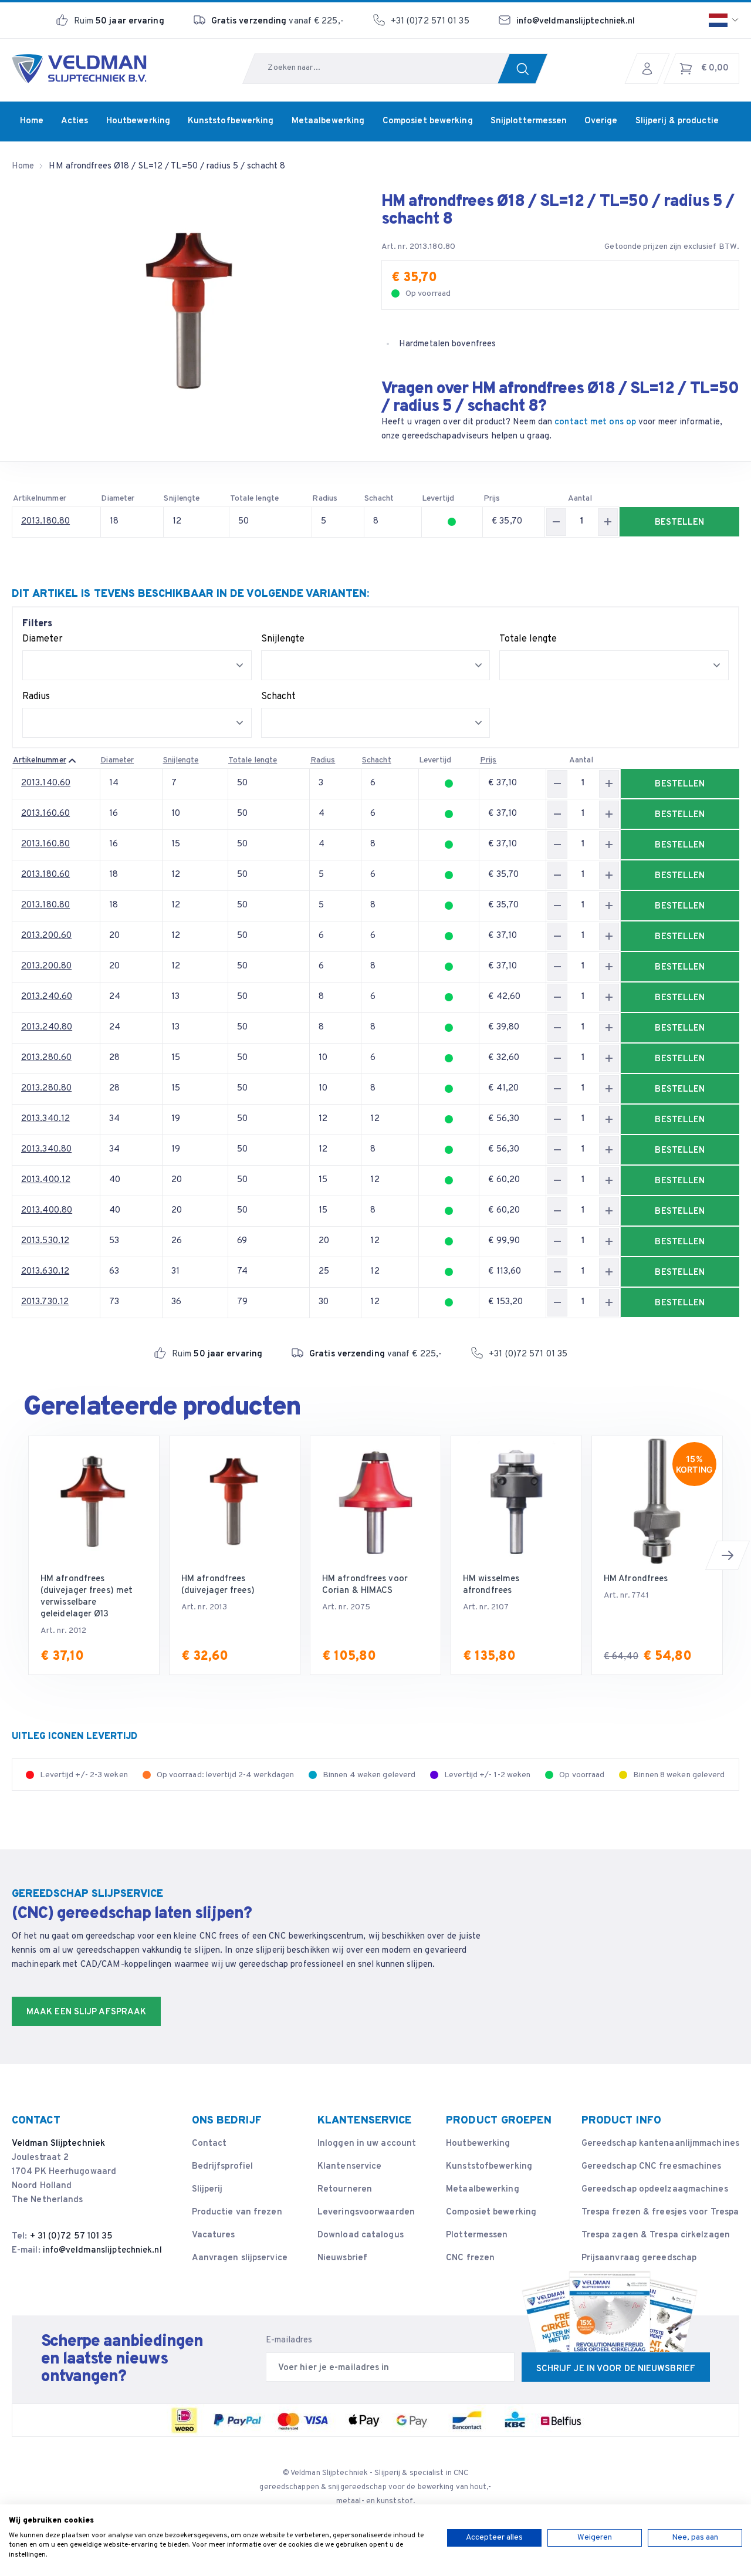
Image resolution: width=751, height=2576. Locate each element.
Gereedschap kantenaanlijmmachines (660, 2144)
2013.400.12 (46, 1180)
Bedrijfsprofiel (223, 2167)
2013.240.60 (47, 997)
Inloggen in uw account (367, 2144)
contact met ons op (595, 422)
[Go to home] (79, 69)
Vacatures (214, 2235)
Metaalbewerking (483, 2190)
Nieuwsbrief (342, 2258)
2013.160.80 (45, 844)
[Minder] (556, 522)
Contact (209, 2144)
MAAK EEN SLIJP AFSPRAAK (86, 2012)
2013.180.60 (45, 875)
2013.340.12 (45, 1119)
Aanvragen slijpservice (240, 2258)
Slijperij (207, 2190)
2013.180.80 (45, 521)
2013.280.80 (46, 1088)
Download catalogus (361, 2235)
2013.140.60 (46, 783)
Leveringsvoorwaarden (366, 2212)
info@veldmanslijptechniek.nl (576, 21)
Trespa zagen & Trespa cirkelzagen (656, 2235)
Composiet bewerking (491, 2212)
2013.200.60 (46, 936)
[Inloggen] (650, 69)
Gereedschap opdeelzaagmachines (655, 2190)
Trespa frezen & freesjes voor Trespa (660, 2212)
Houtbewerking (478, 2144)
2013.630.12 (45, 1272)
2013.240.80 (47, 1027)
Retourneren (345, 2190)
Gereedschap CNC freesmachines (652, 2167)
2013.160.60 (45, 814)
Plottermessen (477, 2235)
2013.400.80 (47, 1211)
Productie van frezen (237, 2212)
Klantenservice (349, 2167)
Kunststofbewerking (489, 2167)
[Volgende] (728, 1555)
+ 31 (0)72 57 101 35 (72, 2236)
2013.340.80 (46, 1149)
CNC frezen (470, 2258)
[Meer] (608, 522)
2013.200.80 (46, 966)
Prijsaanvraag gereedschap (639, 2258)
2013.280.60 (46, 1058)
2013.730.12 (45, 1302)
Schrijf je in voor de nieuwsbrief (616, 2369)
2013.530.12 (45, 1241)
